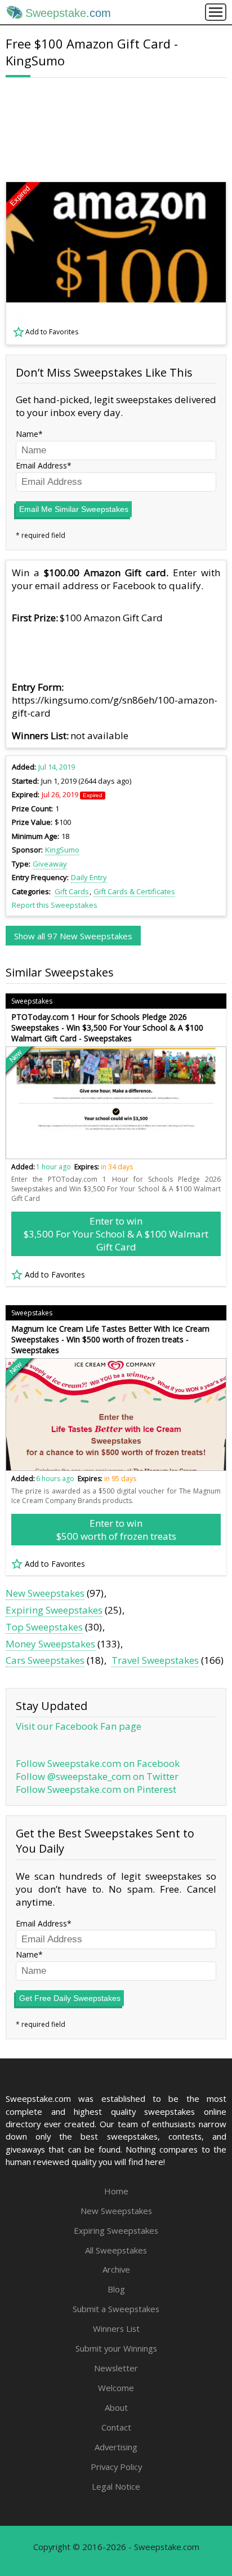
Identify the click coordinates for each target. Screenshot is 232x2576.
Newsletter (116, 2368)
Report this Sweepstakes (55, 905)
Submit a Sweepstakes (116, 2309)
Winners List (116, 2328)
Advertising (116, 2447)
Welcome (116, 2388)
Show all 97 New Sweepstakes (73, 936)
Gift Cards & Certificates (134, 891)
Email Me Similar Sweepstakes (74, 509)
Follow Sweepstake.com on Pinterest (96, 1789)
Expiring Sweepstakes (54, 1610)
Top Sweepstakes (44, 1627)
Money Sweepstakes (50, 1644)
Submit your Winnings (116, 2348)
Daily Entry (89, 877)
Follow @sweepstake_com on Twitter (97, 1776)
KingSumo (62, 850)
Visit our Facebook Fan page (79, 1726)
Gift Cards (72, 891)
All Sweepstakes (116, 2250)
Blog (116, 2289)
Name (27, 434)
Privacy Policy (116, 2467)
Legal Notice (116, 2486)
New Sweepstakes (45, 1593)
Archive (116, 2269)
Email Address (41, 465)
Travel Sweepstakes (155, 1660)
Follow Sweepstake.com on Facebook (98, 1763)
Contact (116, 2427)
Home (116, 2191)
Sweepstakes (32, 1001)
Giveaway (50, 864)
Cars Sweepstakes (45, 1660)
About (116, 2407)
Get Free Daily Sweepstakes (70, 1998)
